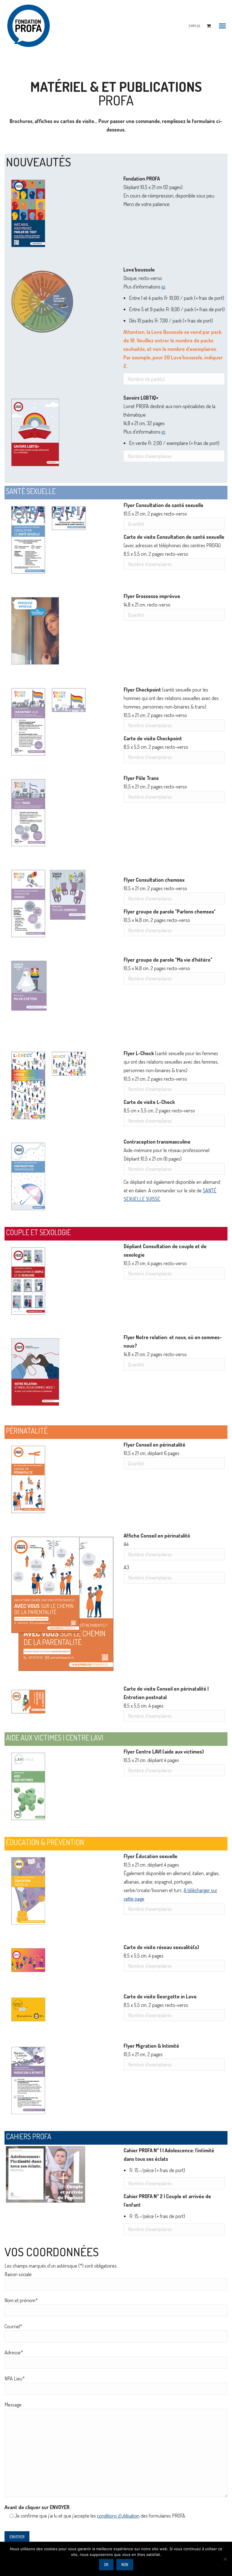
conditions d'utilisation (118, 2516)
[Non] (225, 2559)
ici (163, 287)
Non (125, 2565)
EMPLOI (194, 26)
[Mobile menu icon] (222, 26)
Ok (106, 2565)
